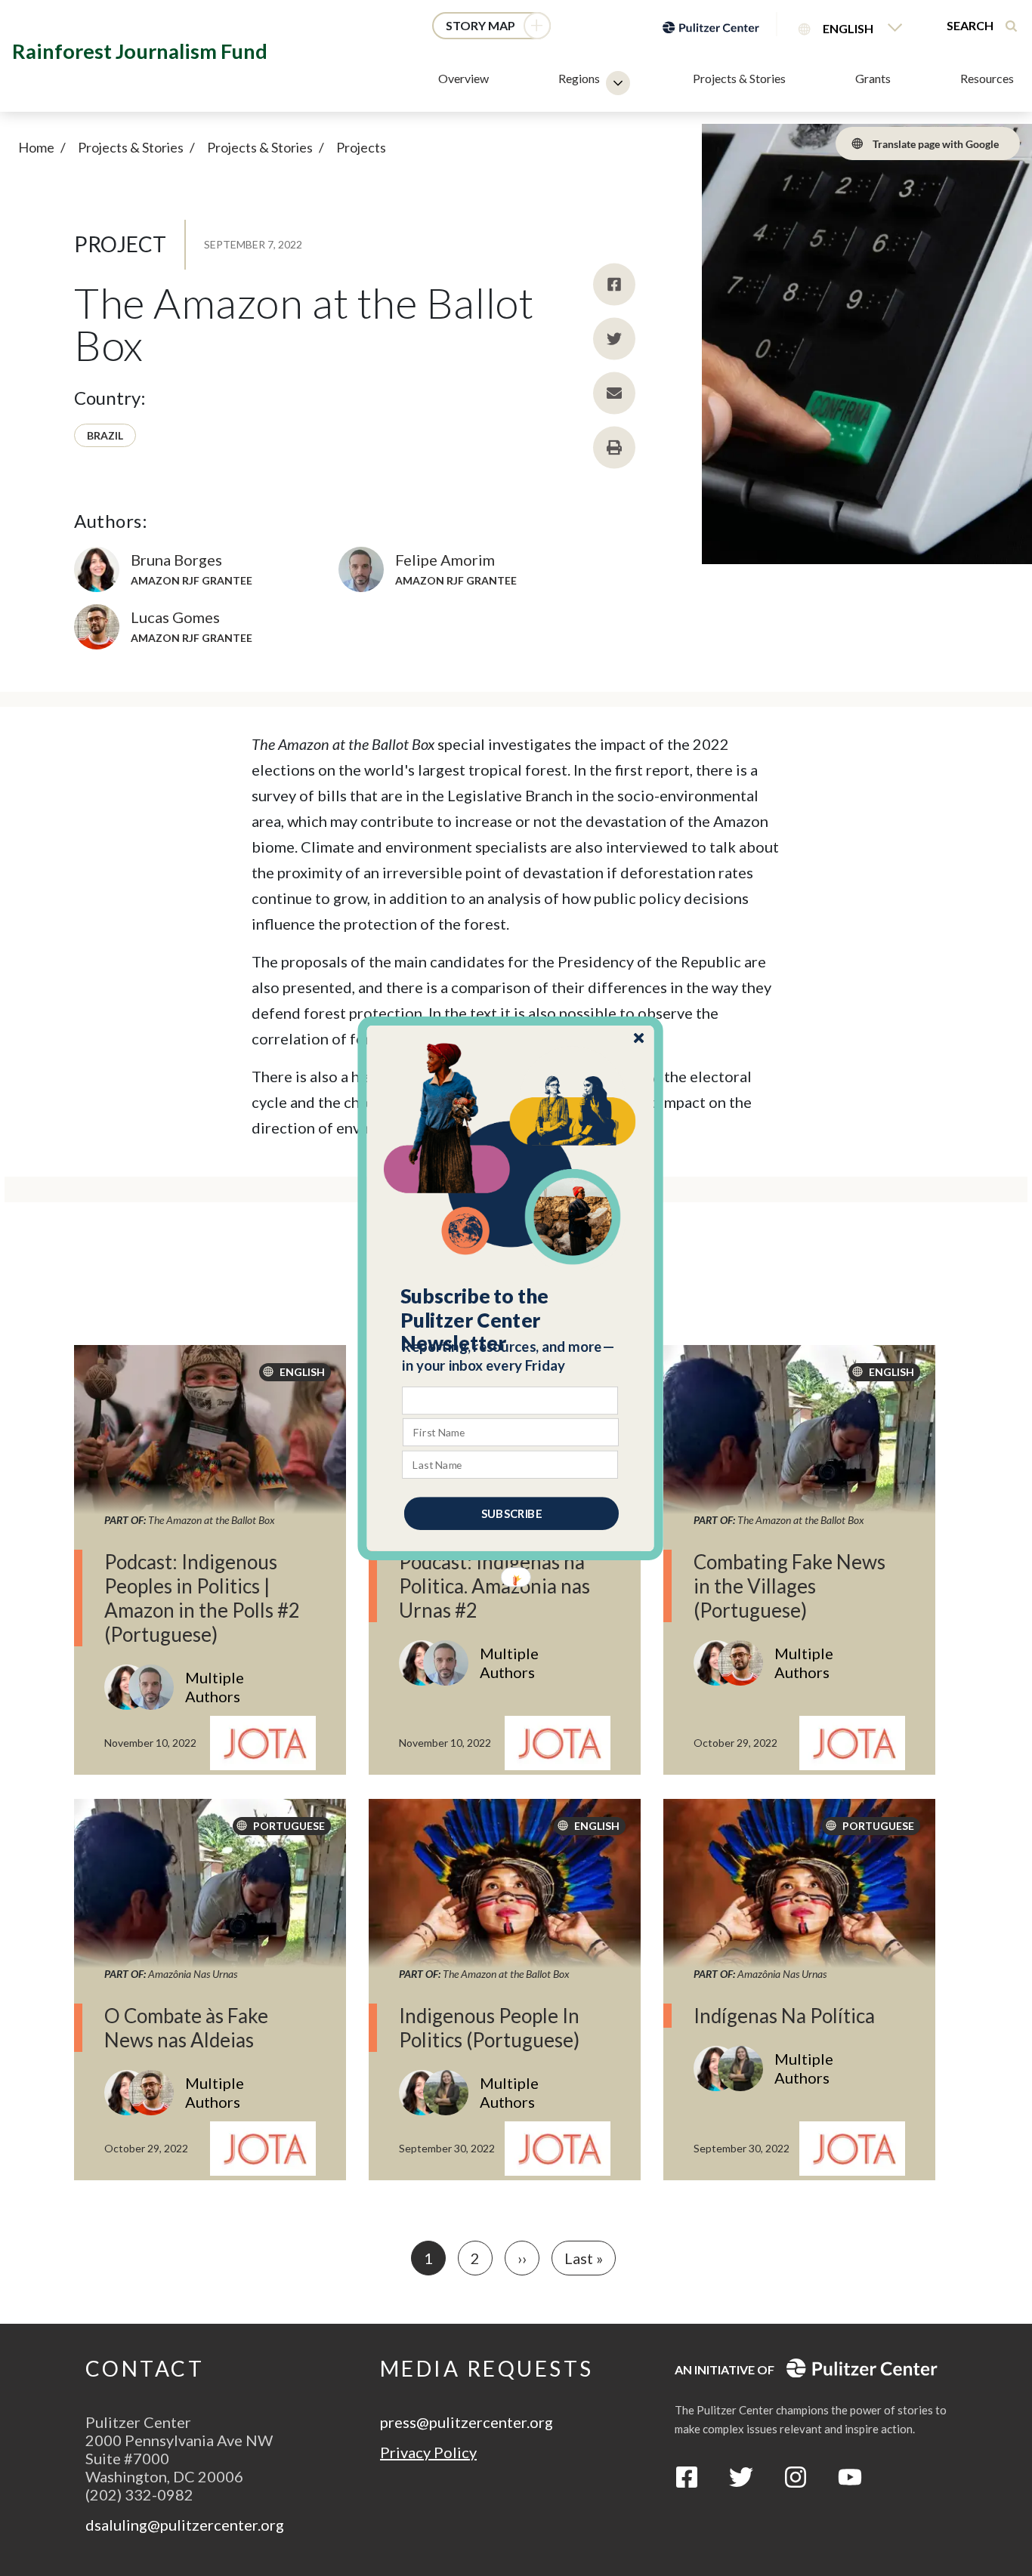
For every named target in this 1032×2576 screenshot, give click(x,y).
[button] (511, 1319)
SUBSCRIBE (511, 1513)
